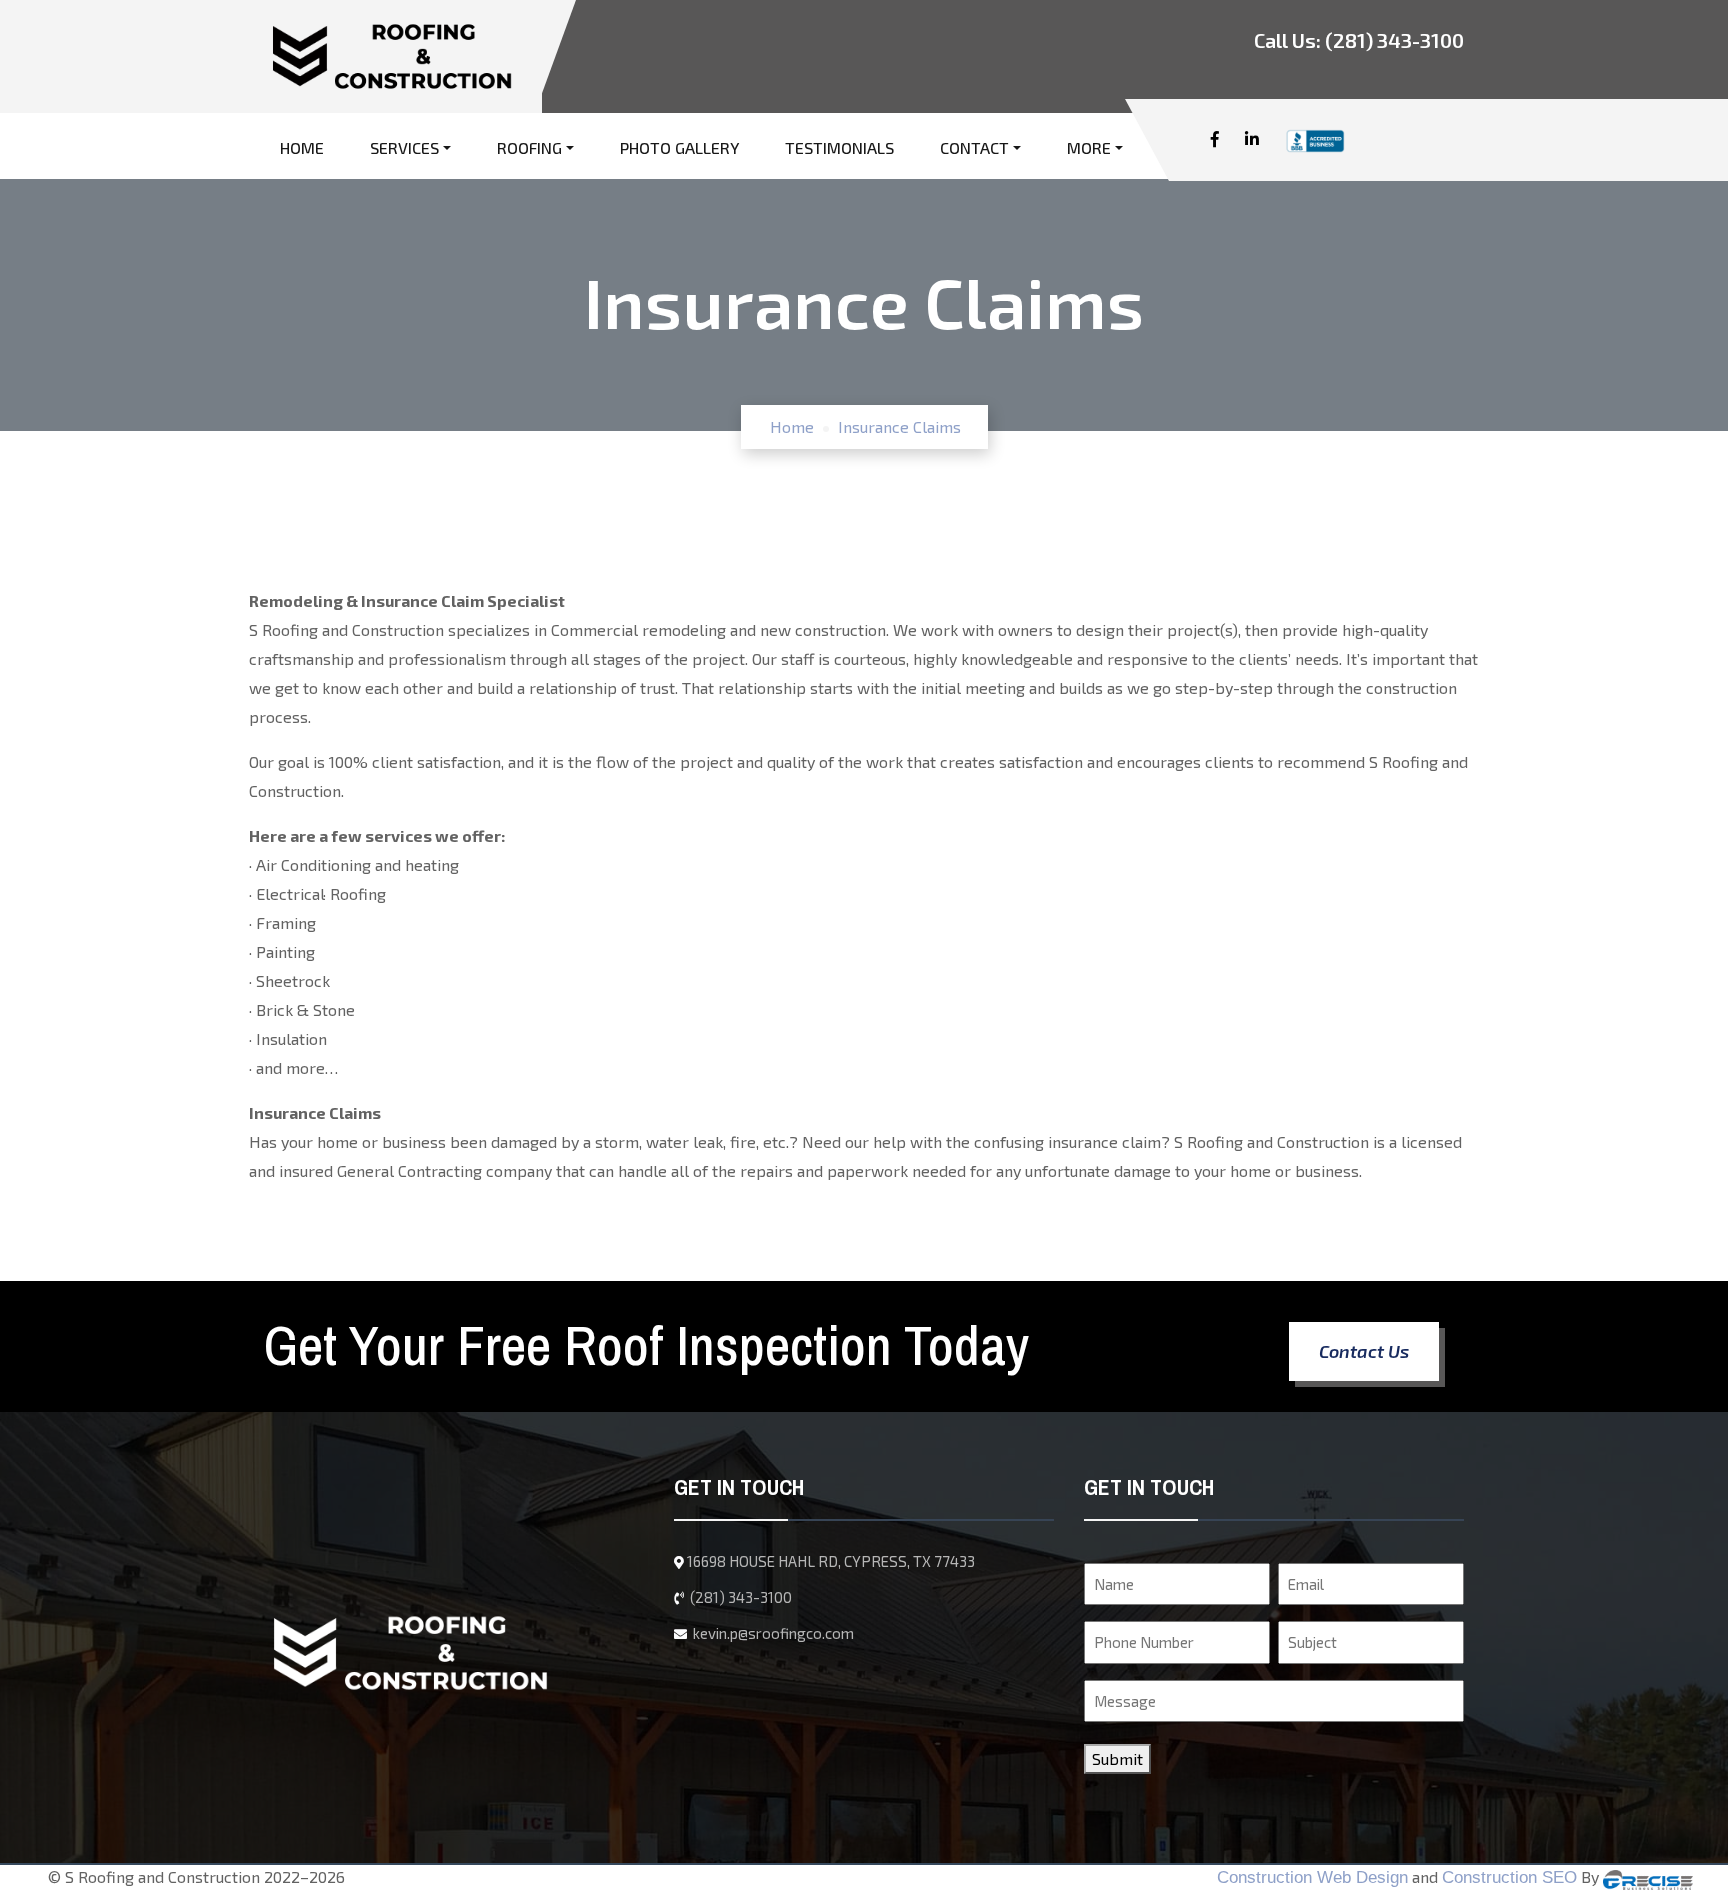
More (1089, 147)
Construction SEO (1509, 1877)
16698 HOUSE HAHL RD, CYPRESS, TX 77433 (831, 1561)
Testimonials (839, 147)
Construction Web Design (1312, 1877)
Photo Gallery (679, 147)
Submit (1117, 1758)
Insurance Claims (899, 426)
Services (404, 147)
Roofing (529, 147)
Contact (974, 147)
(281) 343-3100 (1394, 40)
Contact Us (1364, 1351)
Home (302, 147)
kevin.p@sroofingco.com (772, 1633)
